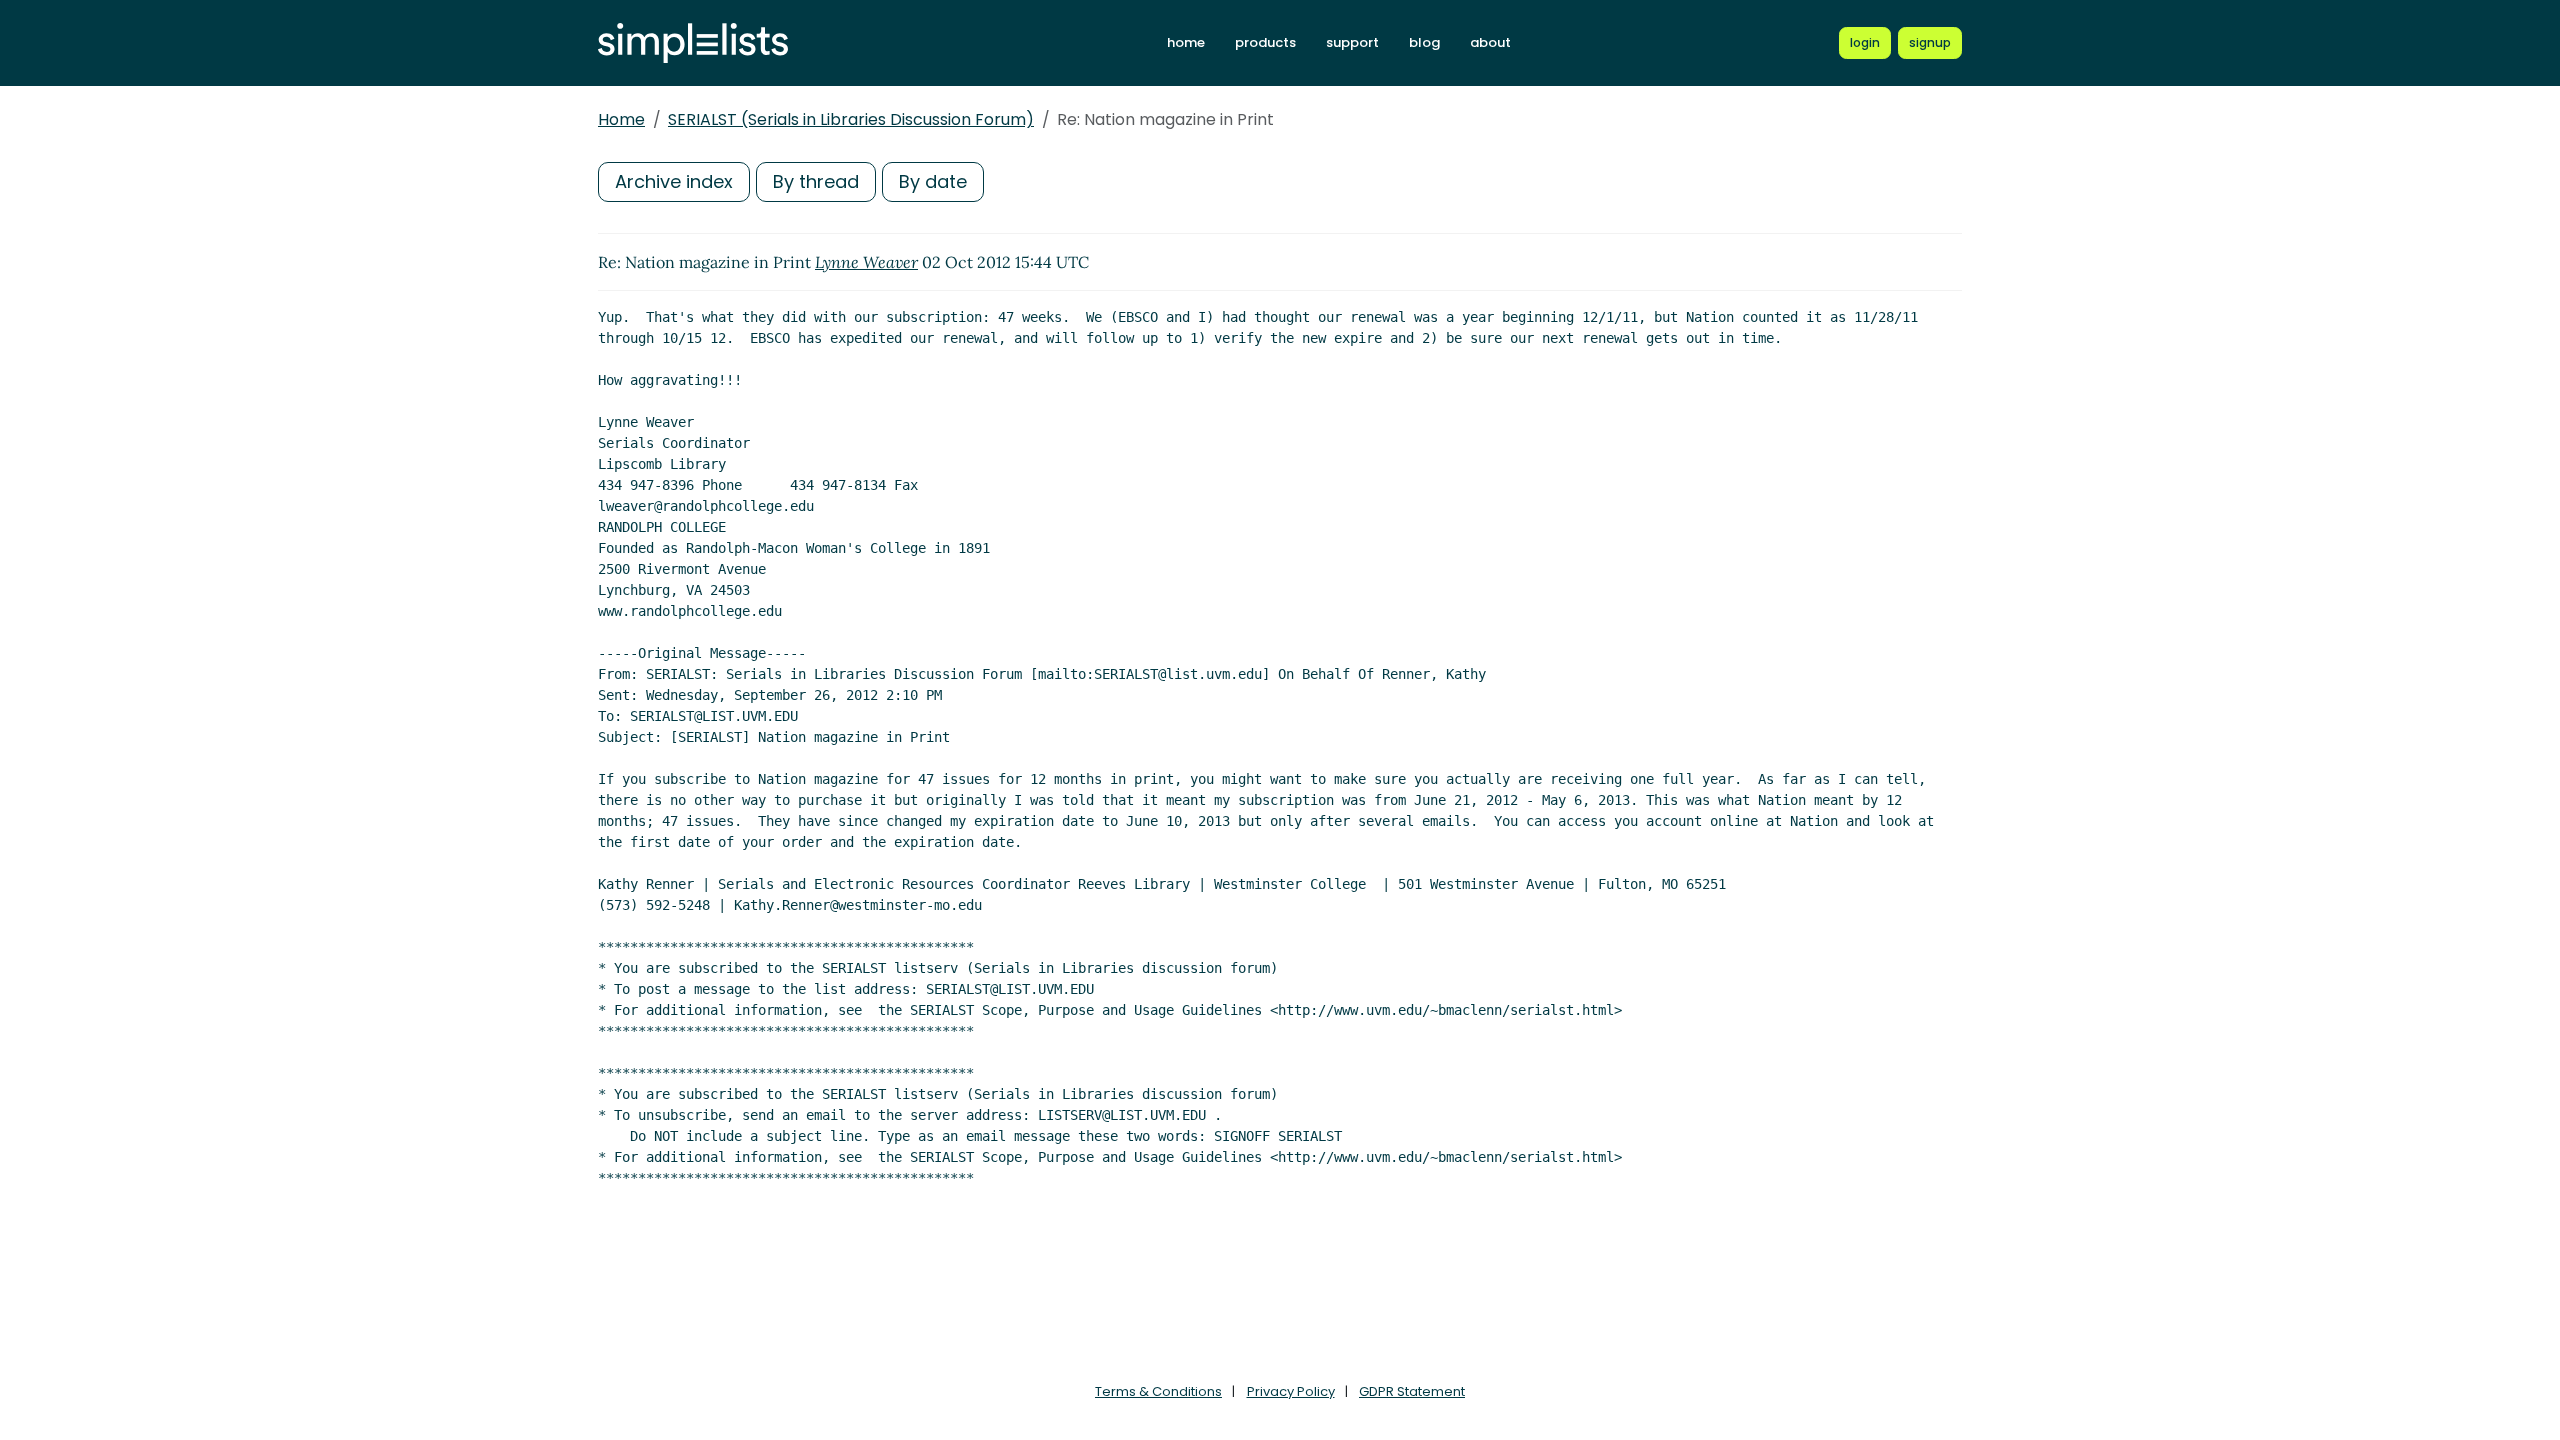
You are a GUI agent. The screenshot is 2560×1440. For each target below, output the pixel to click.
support (1352, 42)
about (1490, 42)
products (1265, 42)
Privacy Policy (1291, 1391)
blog (1424, 42)
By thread (816, 181)
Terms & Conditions (1158, 1391)
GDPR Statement (1412, 1391)
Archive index (674, 181)
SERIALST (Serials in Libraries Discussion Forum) (851, 119)
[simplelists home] (693, 43)
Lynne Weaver (866, 262)
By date (933, 181)
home (1186, 42)
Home (621, 119)
